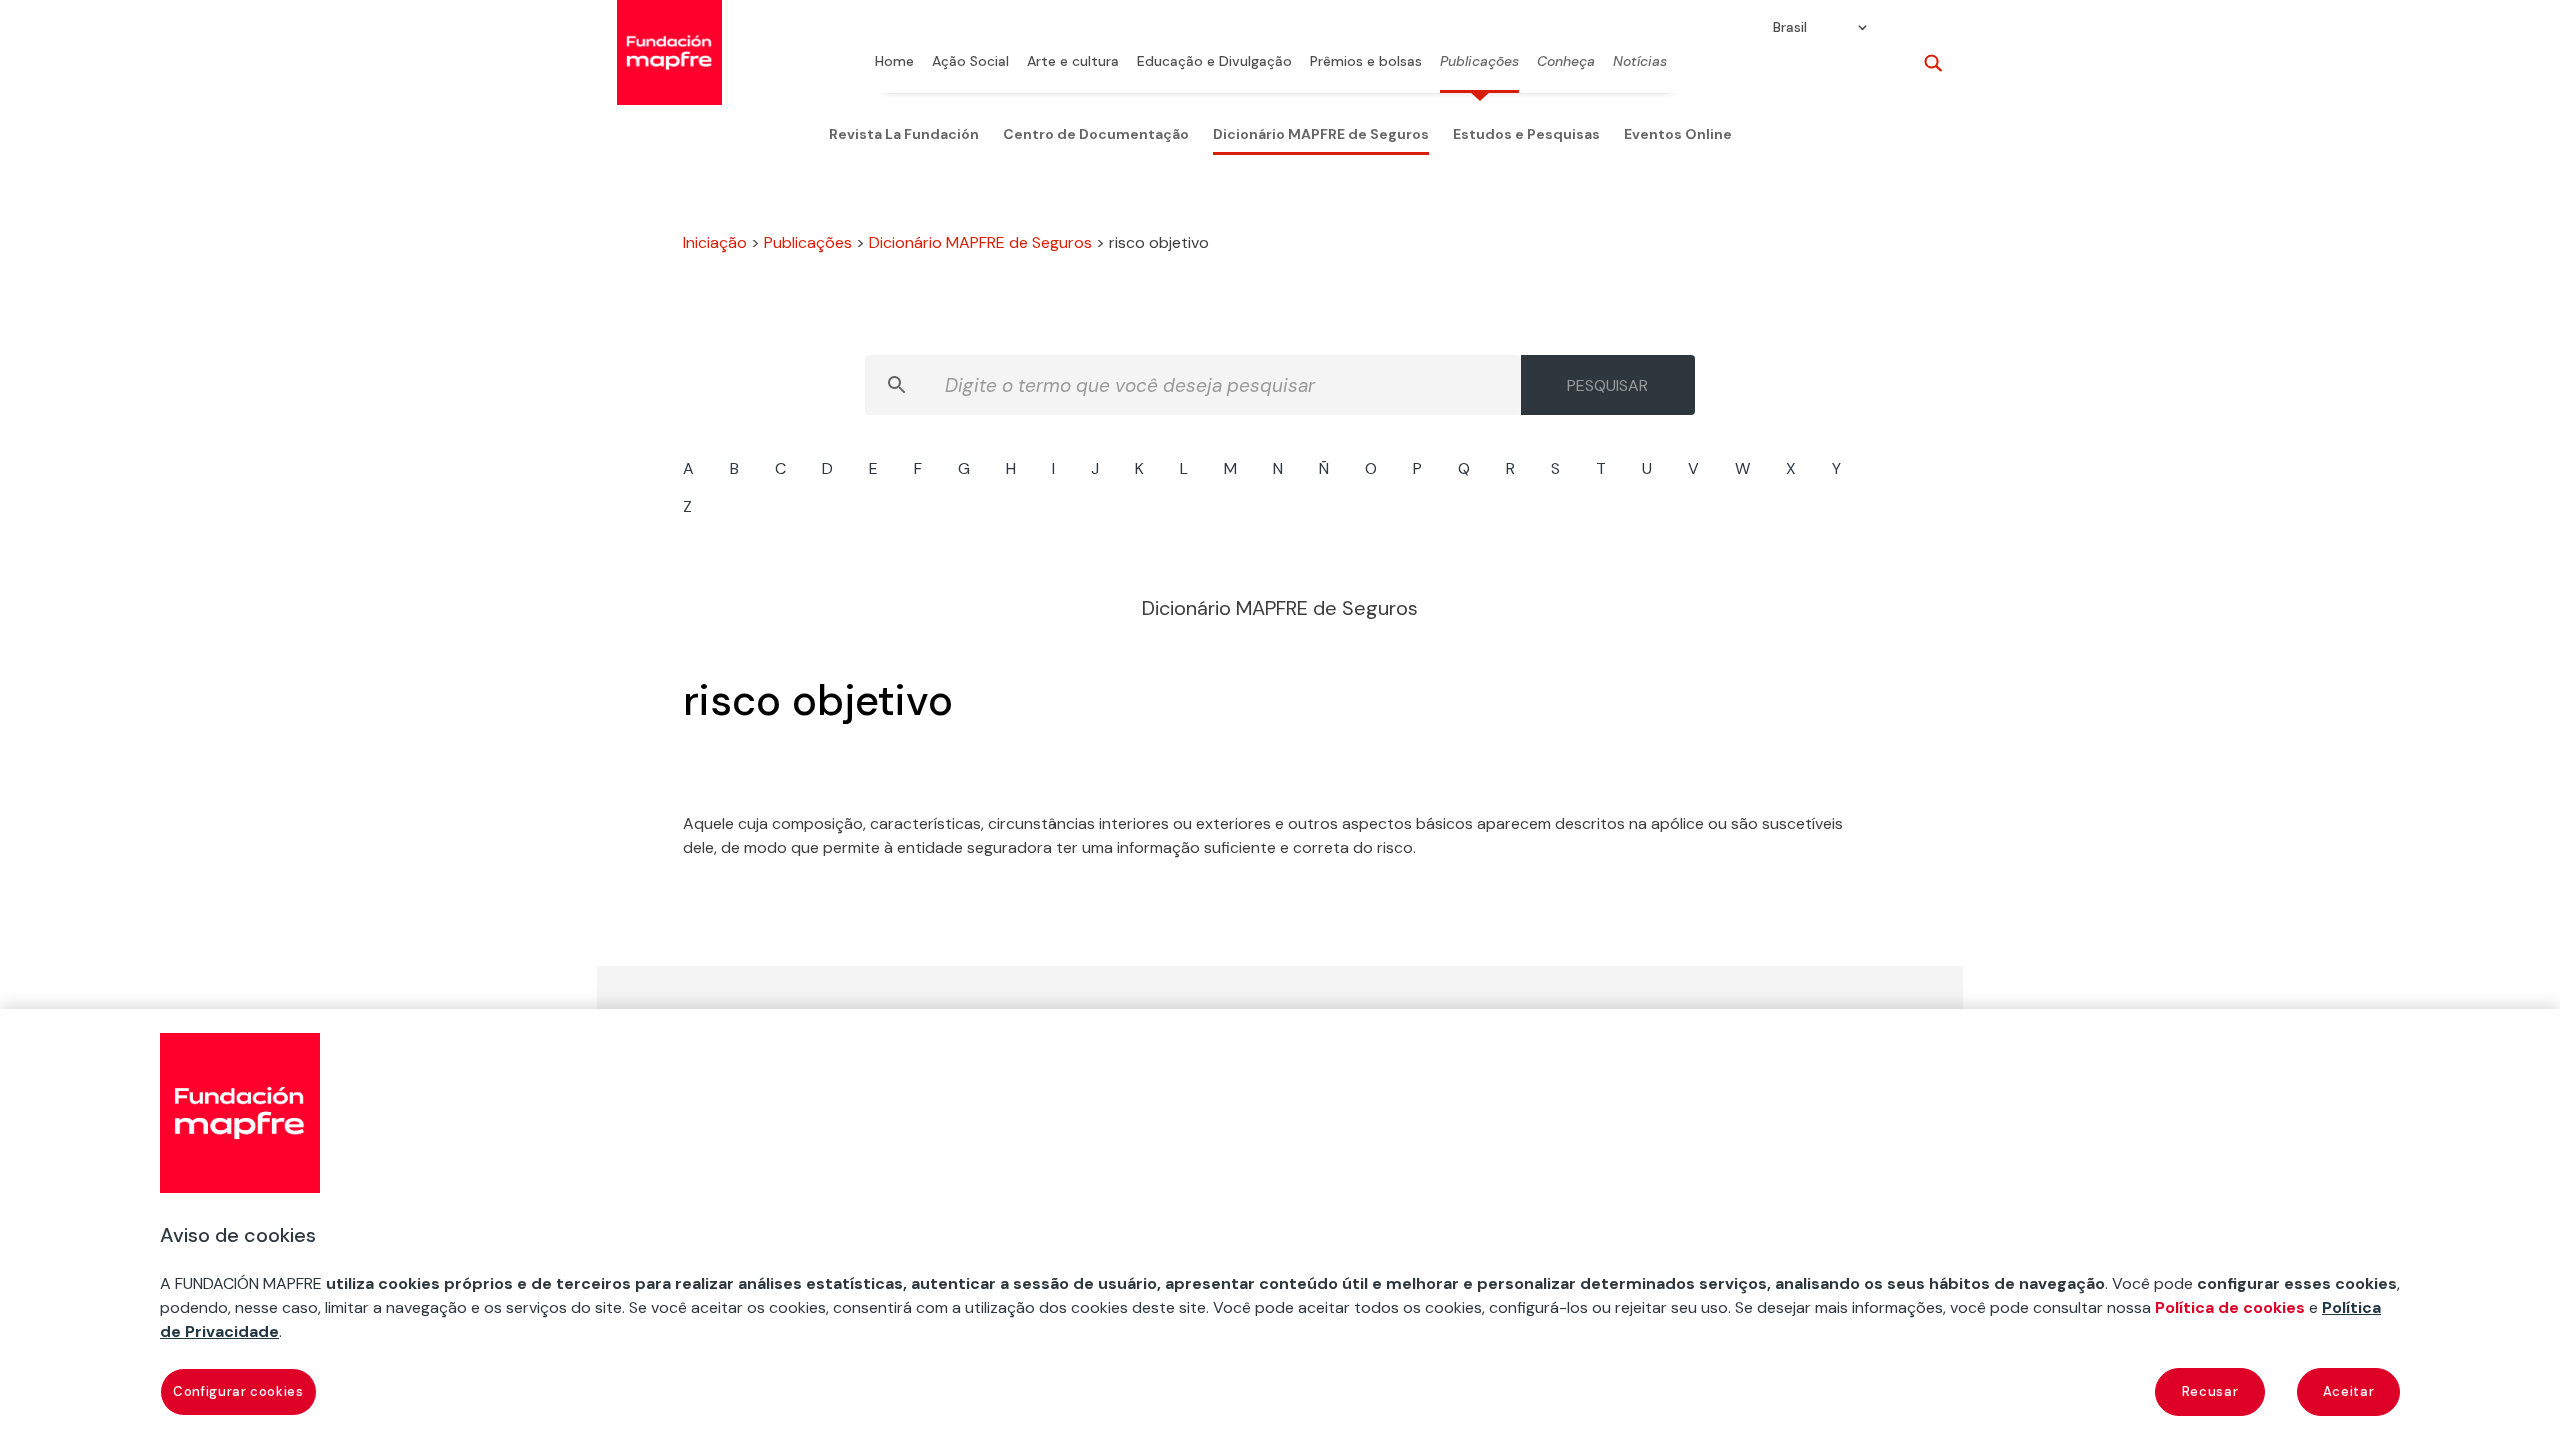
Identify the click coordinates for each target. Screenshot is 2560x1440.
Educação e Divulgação (1214, 62)
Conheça (1566, 62)
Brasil (1790, 28)
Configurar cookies (238, 1391)
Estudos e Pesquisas (1526, 134)
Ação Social (970, 62)
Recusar (2210, 1391)
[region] (1280, 1224)
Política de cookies (2230, 1307)
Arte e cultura (1073, 62)
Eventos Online (1678, 134)
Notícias (1640, 62)
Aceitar (2349, 1391)
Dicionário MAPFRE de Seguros (1321, 134)
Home (894, 62)
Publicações (1479, 62)
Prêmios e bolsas (1366, 62)
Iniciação (715, 242)
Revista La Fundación (904, 134)
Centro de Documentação (1096, 134)
